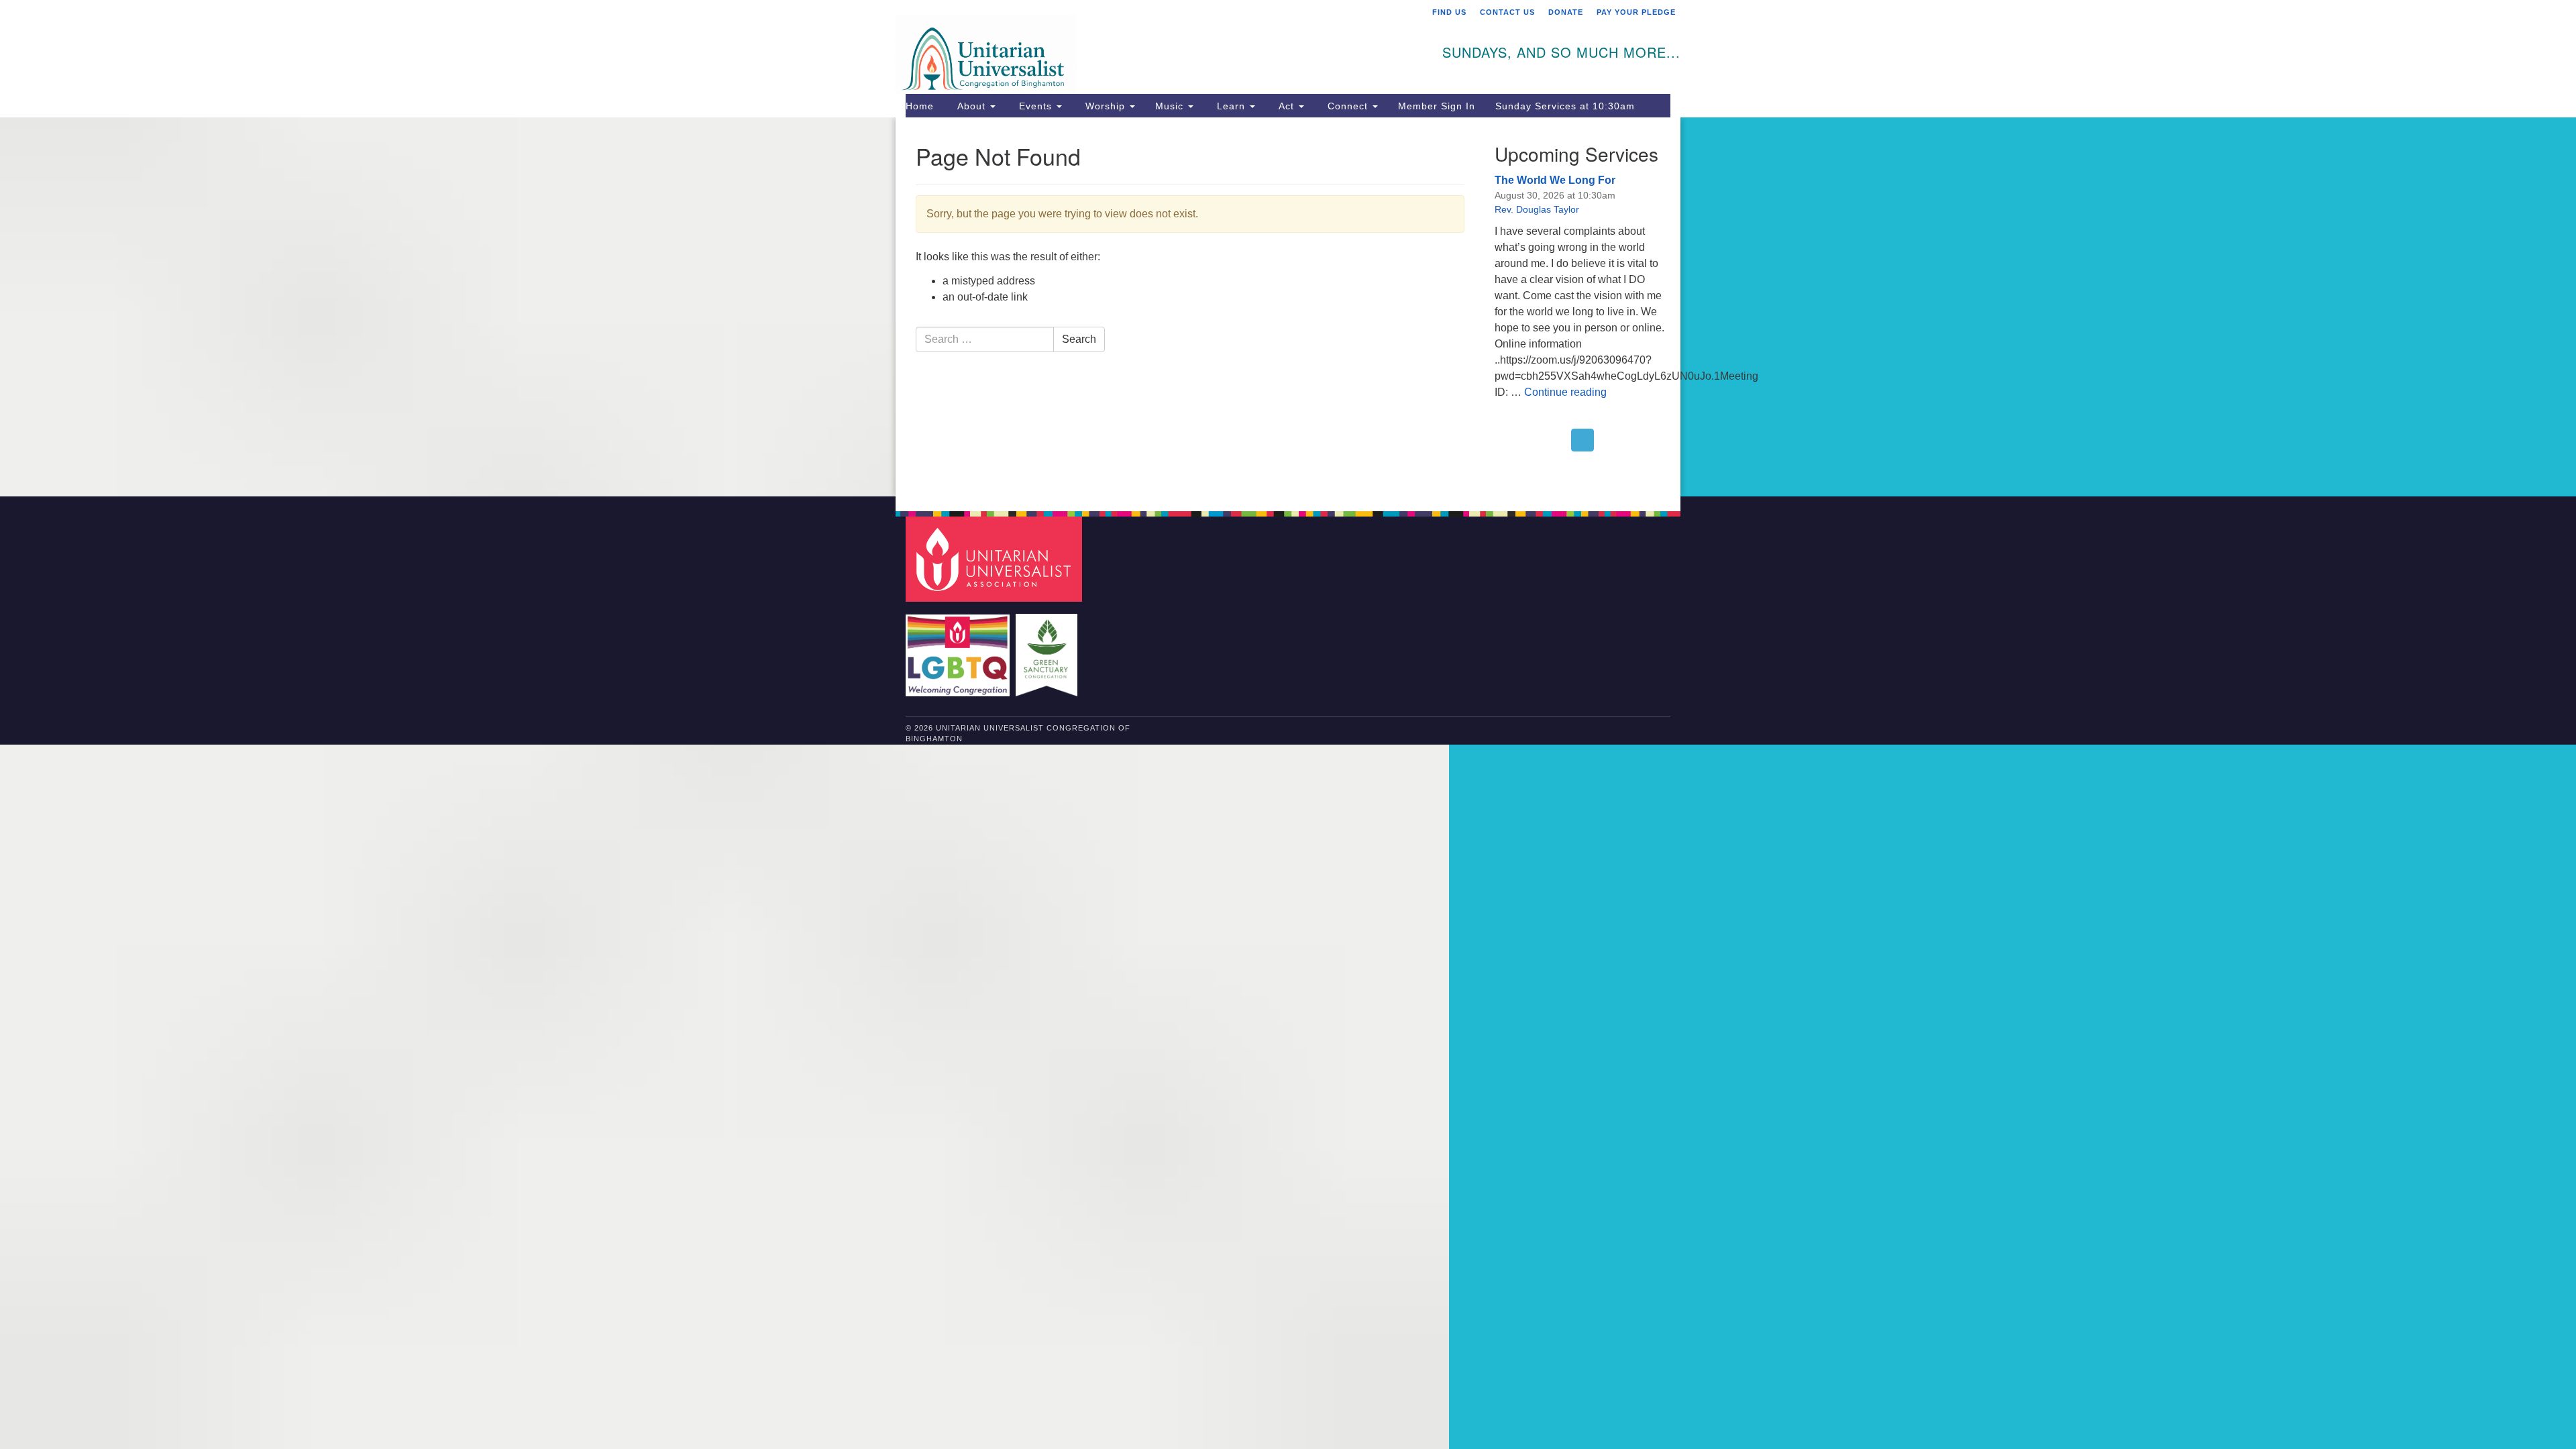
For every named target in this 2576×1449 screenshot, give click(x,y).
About (971, 106)
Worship (1105, 106)
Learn (1231, 106)
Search (1079, 339)
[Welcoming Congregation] (959, 648)
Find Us (1449, 12)
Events (1035, 106)
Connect (1348, 106)
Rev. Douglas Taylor (1537, 209)
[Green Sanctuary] (1048, 648)
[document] (1288, 307)
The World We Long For (1555, 180)
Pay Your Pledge (1636, 12)
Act (1286, 106)
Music (1171, 106)
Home (920, 106)
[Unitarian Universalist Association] (996, 558)
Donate (1566, 12)
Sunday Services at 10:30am (1565, 106)
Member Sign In (1437, 106)
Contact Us (1507, 12)
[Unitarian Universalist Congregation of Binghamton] (1125, 45)
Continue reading (1565, 392)
